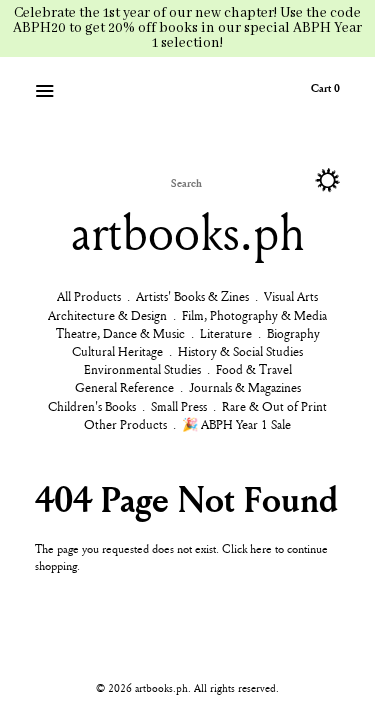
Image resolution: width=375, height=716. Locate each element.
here (261, 548)
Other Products (125, 424)
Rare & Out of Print (274, 406)
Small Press (179, 406)
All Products (89, 296)
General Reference (124, 387)
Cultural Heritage (117, 351)
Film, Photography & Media (254, 315)
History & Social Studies (240, 351)
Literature (226, 333)
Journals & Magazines (245, 387)
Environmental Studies (142, 369)
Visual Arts (291, 296)
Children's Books (92, 406)
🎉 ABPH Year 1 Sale (236, 424)
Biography (293, 333)
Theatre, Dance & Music (120, 333)
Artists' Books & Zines (192, 296)
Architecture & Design (107, 315)
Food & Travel (254, 369)
